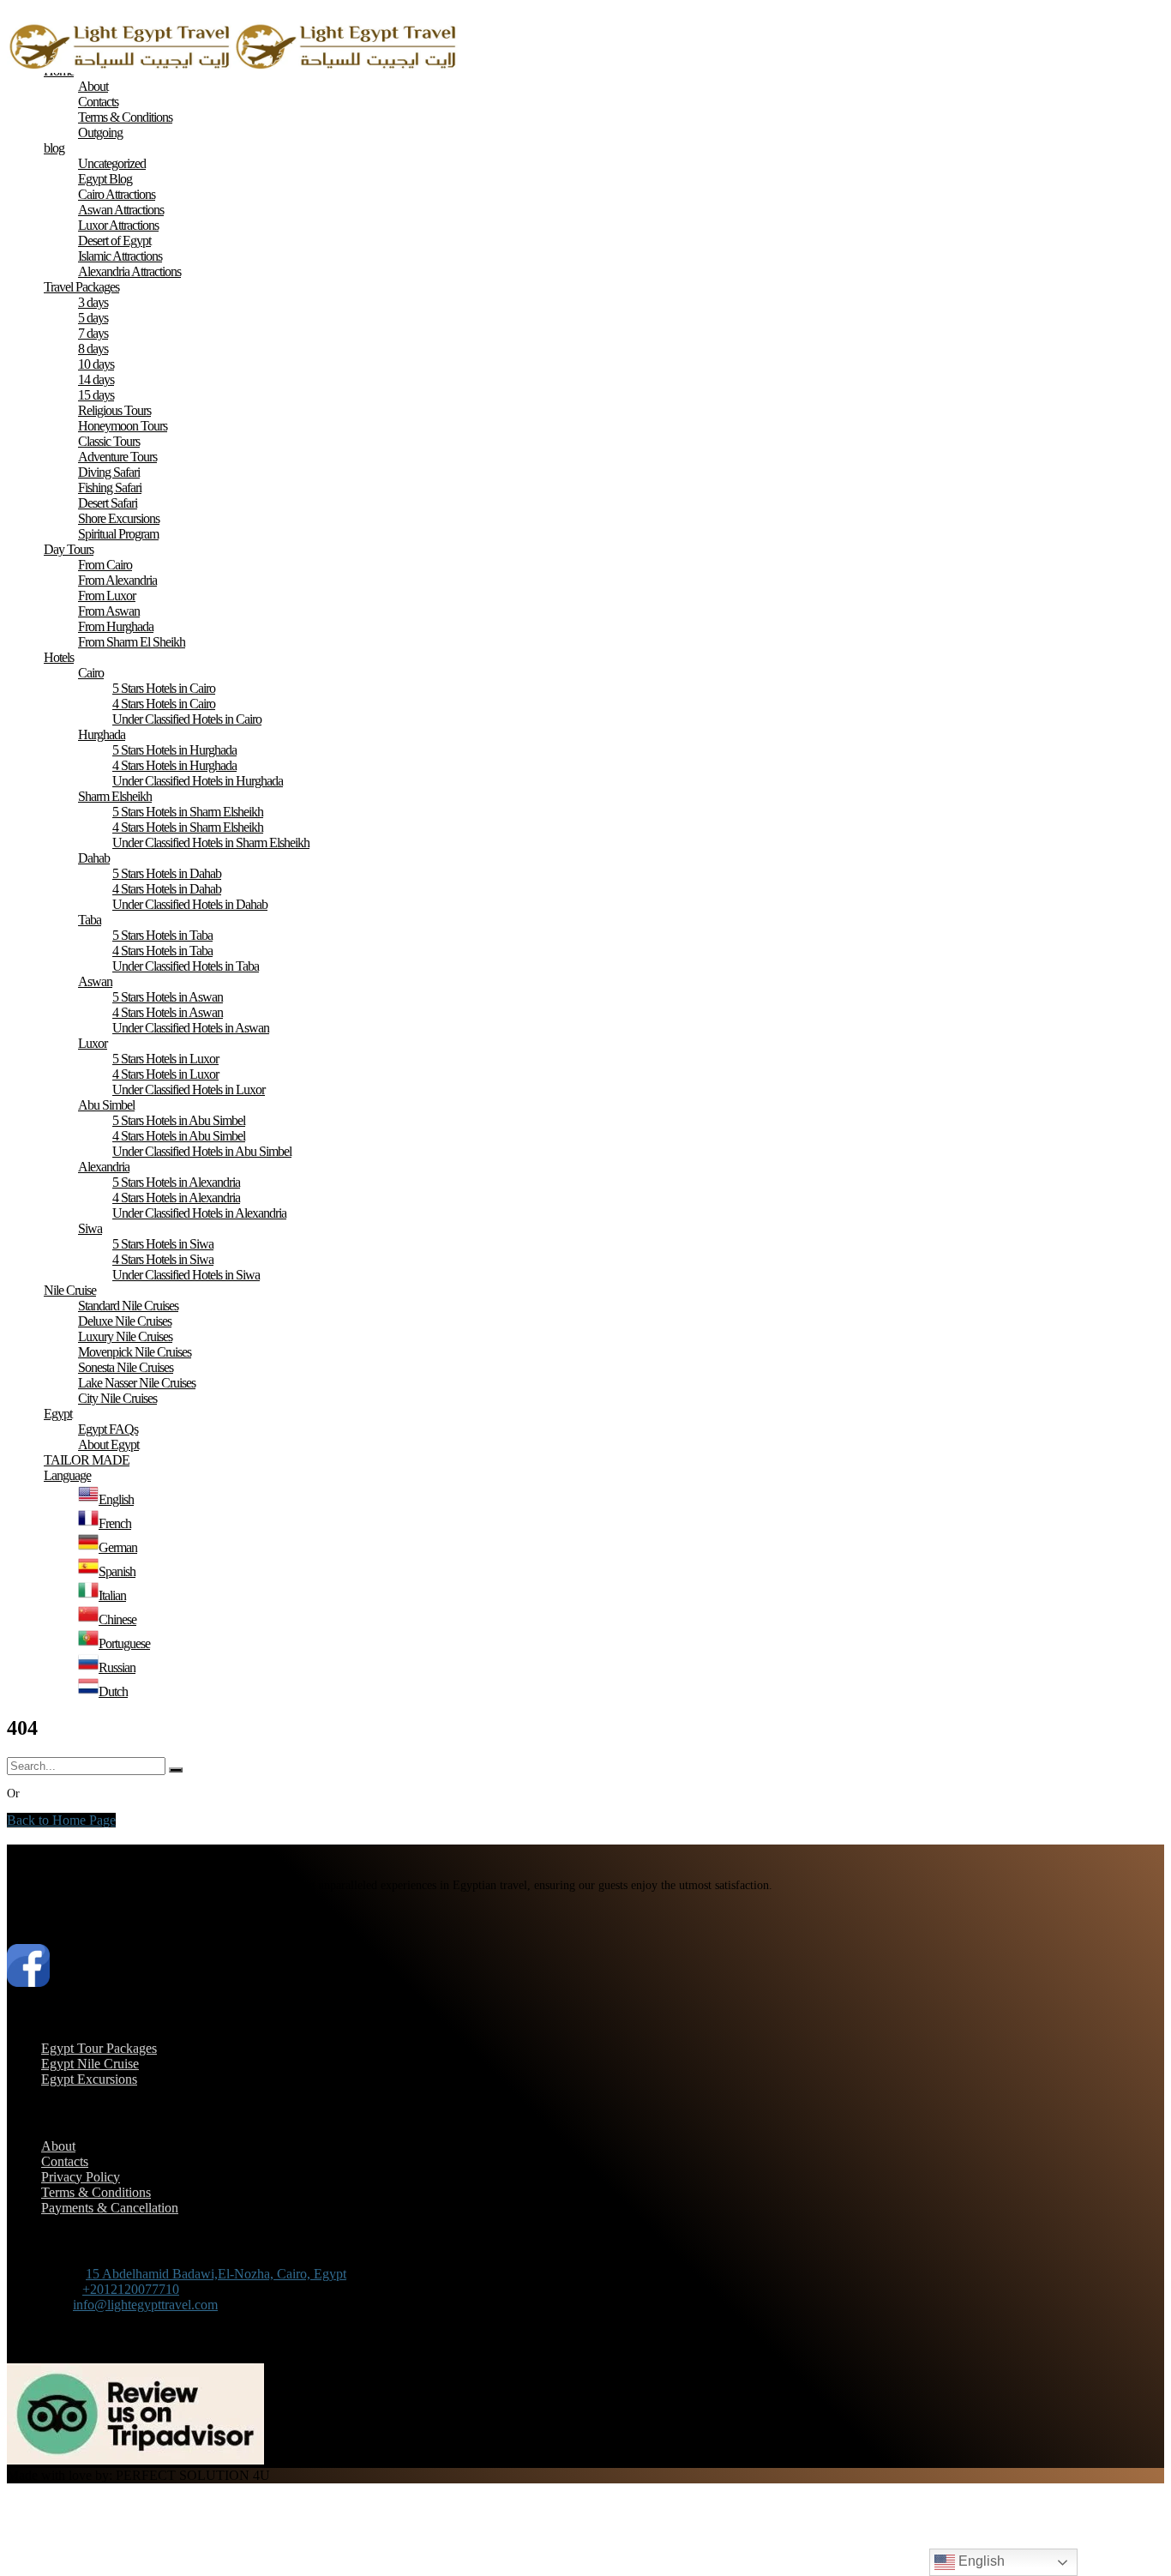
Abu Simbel (106, 1105)
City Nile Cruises (117, 1398)
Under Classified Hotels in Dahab (190, 904)
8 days (93, 349)
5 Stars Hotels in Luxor (165, 1059)
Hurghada (102, 734)
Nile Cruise (70, 1290)
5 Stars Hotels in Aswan (168, 997)
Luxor (93, 1043)
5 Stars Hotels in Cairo (164, 688)
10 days (96, 364)
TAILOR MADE (87, 1460)
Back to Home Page (61, 1820)
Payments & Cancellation (110, 2208)
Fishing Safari (110, 488)
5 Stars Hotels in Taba (162, 935)
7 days (93, 333)
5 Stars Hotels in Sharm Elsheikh (188, 812)
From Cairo (105, 565)
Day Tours (69, 549)
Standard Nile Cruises (128, 1306)
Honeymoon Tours (123, 426)
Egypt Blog (105, 179)
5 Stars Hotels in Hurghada (174, 750)
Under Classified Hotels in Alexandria (199, 1213)
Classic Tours (109, 441)
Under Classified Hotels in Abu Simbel (202, 1151)
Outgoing (100, 132)
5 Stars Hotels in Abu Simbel (179, 1120)
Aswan (95, 981)
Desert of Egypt (114, 241)
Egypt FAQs (108, 1429)
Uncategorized (112, 163)
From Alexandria (117, 580)
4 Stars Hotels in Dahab (167, 889)
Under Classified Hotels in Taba (186, 966)
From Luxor (107, 596)
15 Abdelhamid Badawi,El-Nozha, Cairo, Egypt (216, 2274)
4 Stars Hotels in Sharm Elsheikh (188, 827)
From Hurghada (116, 626)
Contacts (98, 102)
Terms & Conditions (125, 117)
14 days (96, 379)
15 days (96, 395)
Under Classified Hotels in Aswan (191, 1028)
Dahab (94, 858)
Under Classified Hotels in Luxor (189, 1089)
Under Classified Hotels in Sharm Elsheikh (211, 843)
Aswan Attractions (121, 210)
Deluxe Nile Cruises (125, 1321)
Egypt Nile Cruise (90, 2064)
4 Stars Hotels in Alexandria (176, 1198)
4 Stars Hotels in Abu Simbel (179, 1136)
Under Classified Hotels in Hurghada (198, 781)
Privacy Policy (81, 2177)
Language (67, 1475)
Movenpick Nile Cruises (135, 1352)
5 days (93, 318)
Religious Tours (114, 410)
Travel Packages (81, 287)
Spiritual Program (118, 534)
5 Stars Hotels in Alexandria (176, 1182)
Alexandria (104, 1167)
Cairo (91, 673)
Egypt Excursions (89, 2079)
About (93, 86)
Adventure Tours (117, 457)
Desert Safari (108, 503)
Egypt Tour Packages (99, 2048)
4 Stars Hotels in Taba (162, 951)
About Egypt (108, 1444)
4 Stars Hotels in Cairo (164, 704)
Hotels (59, 657)
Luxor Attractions (118, 225)
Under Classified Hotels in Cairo (187, 719)
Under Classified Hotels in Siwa (186, 1275)
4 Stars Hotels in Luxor (165, 1074)
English (980, 2561)
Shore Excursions (119, 518)
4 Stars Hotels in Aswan (168, 1012)
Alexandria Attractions (129, 271)
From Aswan (109, 611)
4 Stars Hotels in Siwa (163, 1259)
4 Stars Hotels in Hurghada (174, 765)
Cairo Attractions (117, 194)
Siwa (90, 1228)
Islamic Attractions (120, 256)
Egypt (58, 1414)
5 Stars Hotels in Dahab (167, 873)
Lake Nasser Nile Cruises (137, 1383)
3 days (93, 302)
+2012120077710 (131, 2289)
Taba (90, 920)
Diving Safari (109, 472)
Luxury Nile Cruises (125, 1336)
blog (54, 148)
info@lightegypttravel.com (145, 2305)
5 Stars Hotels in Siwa (163, 1244)
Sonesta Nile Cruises (126, 1367)
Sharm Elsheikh (115, 796)
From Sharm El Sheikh (132, 642)
